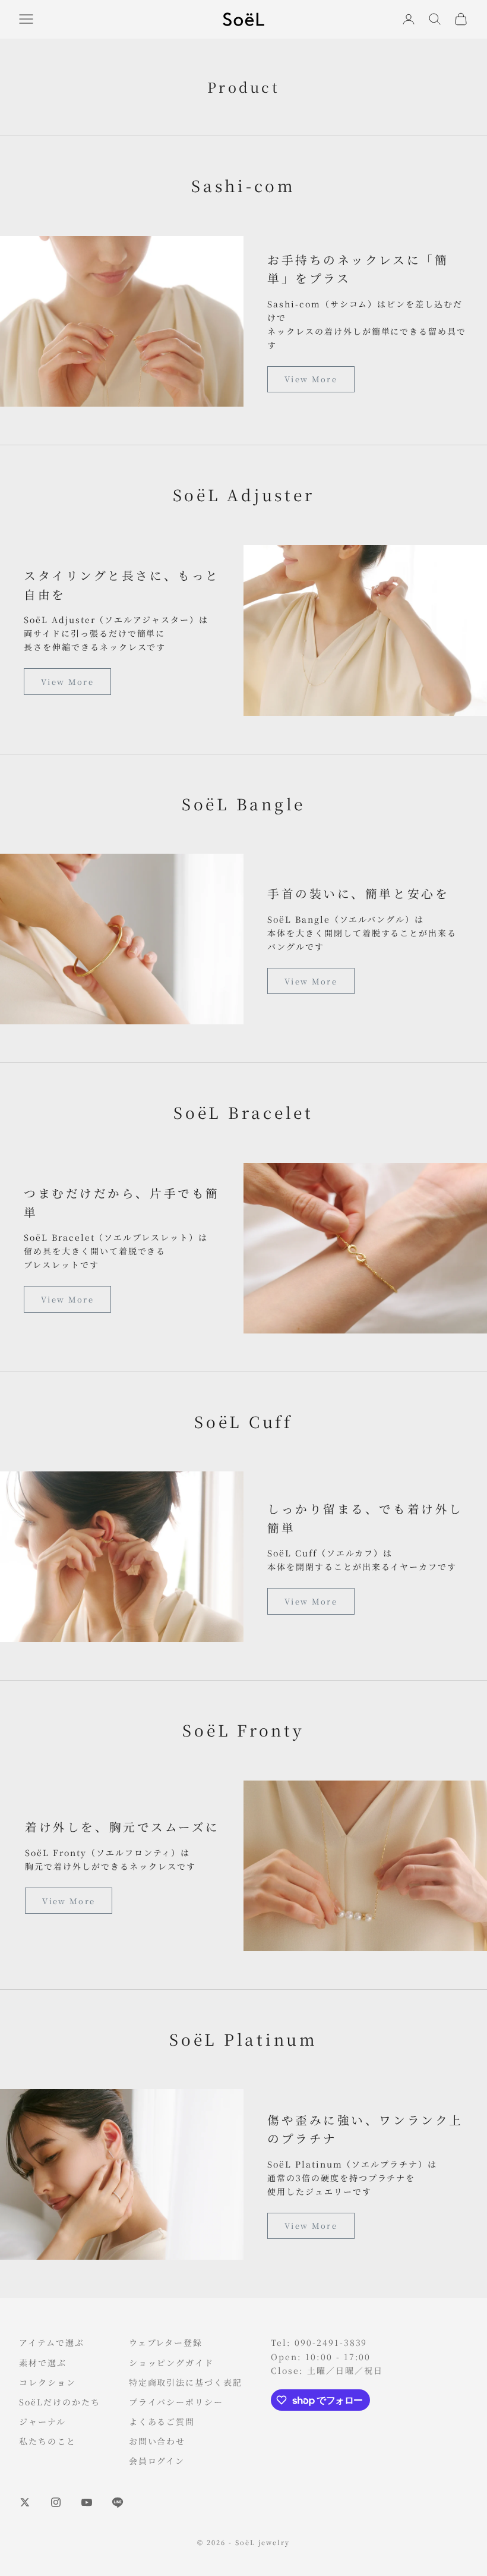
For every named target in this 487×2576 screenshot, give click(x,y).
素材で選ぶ (43, 2363)
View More (311, 379)
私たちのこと (48, 2441)
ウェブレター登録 (166, 2342)
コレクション (48, 2382)
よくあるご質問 (162, 2421)
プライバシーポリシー (176, 2402)
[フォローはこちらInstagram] (56, 2502)
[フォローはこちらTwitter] (25, 2502)
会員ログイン (157, 2461)
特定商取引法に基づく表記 (186, 2382)
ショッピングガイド (172, 2363)
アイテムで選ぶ (52, 2342)
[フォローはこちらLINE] (118, 2502)
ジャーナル (42, 2421)
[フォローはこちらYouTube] (87, 2502)
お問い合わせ (157, 2441)
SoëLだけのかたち (60, 2402)
